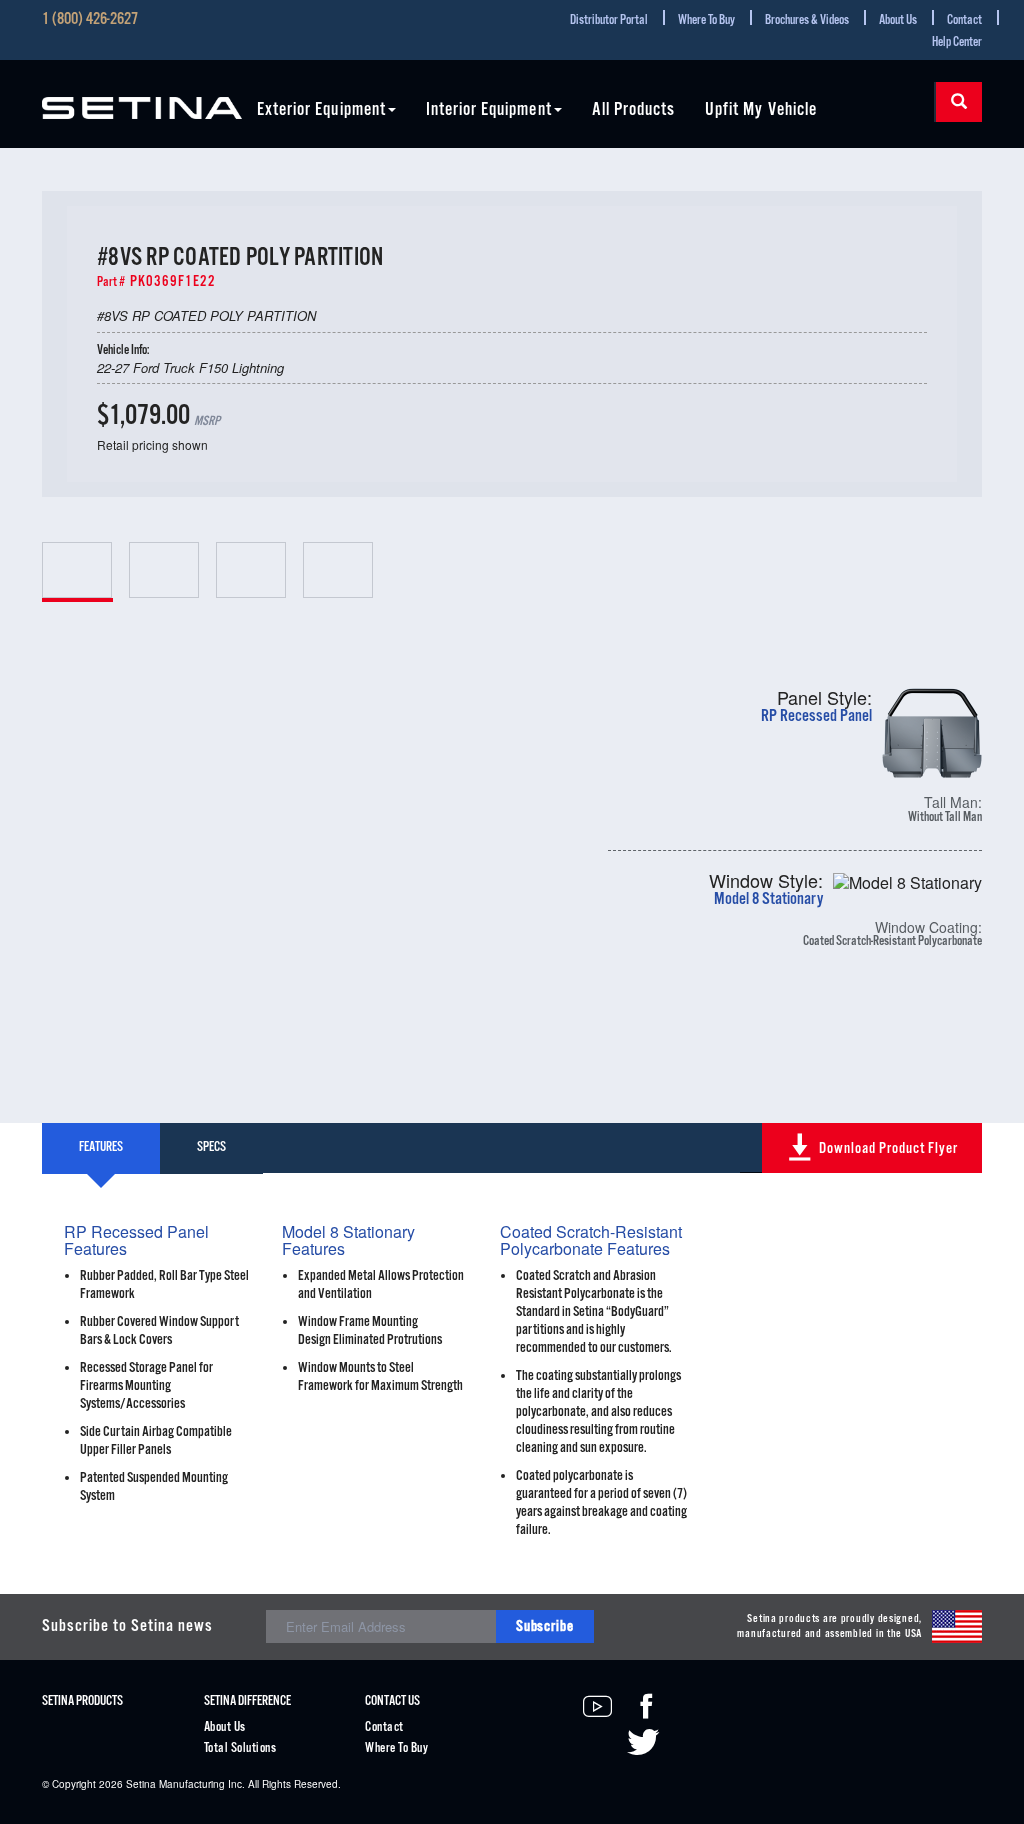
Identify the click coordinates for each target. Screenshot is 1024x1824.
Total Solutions (240, 1748)
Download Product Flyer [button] (888, 1148)
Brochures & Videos (807, 20)
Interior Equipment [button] (489, 110)
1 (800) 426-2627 (90, 20)
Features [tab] (101, 1147)
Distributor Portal (609, 20)
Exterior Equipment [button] (321, 110)
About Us (898, 20)
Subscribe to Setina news (127, 1626)
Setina (141, 1784)
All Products (634, 110)
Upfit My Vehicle (761, 110)
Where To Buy (706, 20)
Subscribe (545, 1626)
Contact (964, 20)
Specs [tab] (211, 1147)
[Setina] (142, 96)
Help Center (957, 42)
